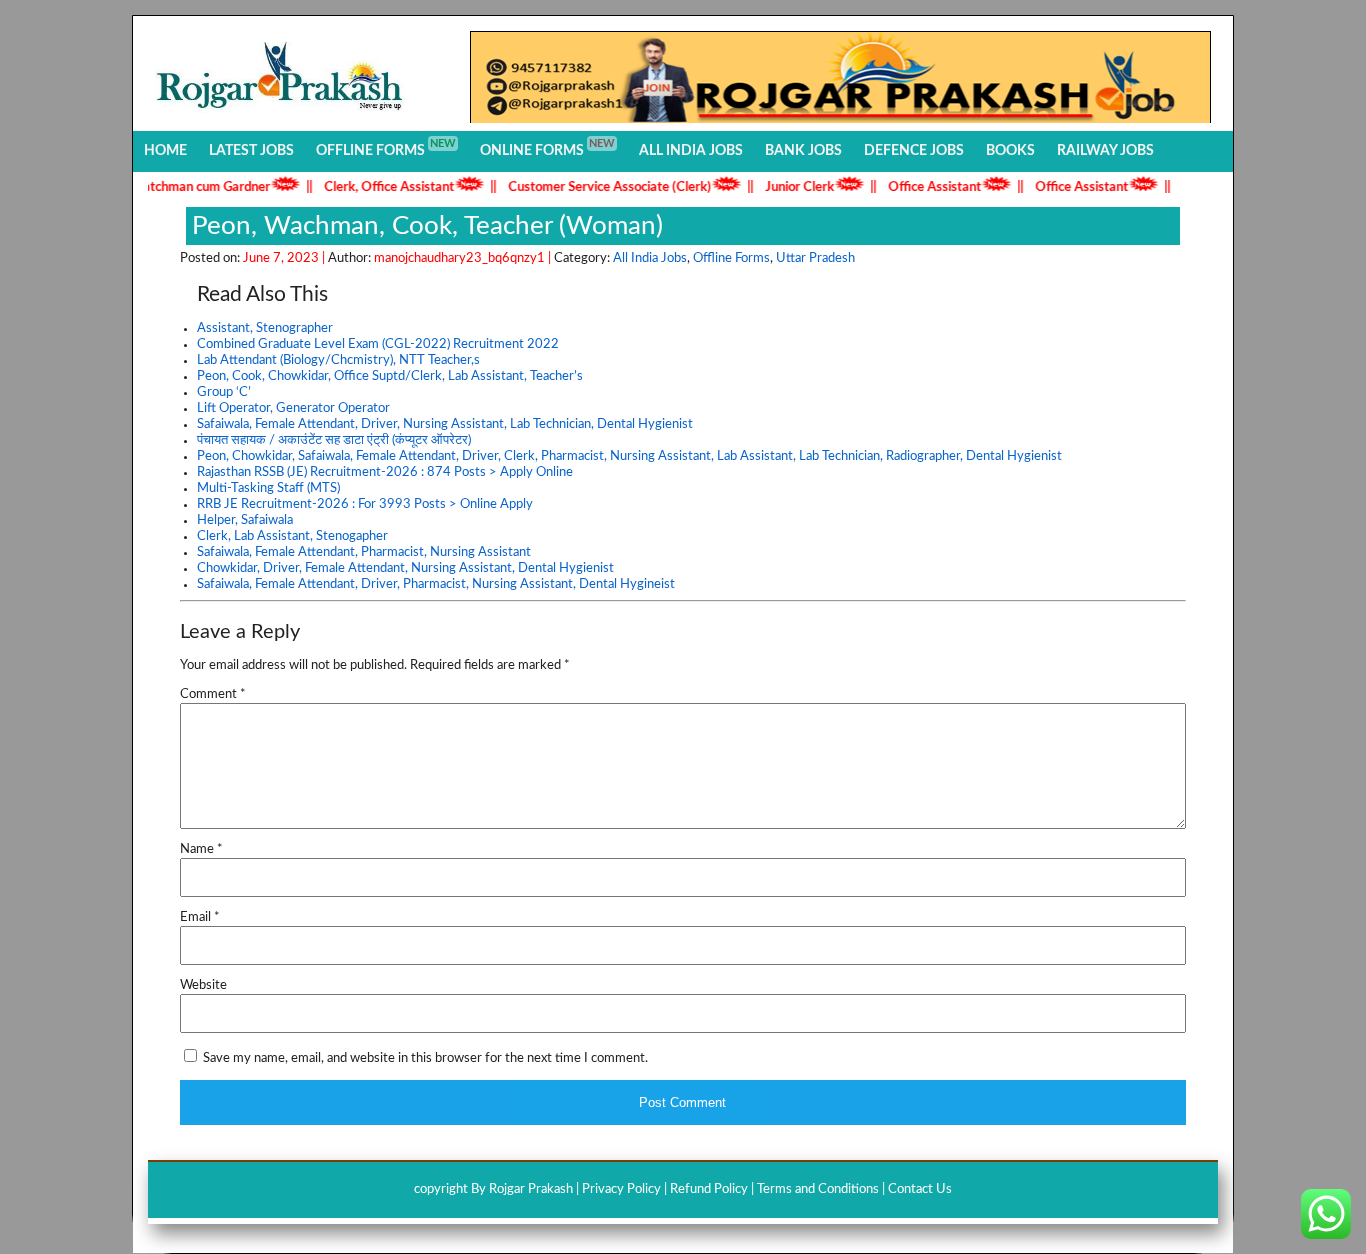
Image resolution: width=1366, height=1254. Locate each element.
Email (200, 917)
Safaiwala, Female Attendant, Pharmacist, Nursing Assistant (364, 552)
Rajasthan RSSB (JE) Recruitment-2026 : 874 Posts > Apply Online (385, 472)
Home (165, 151)
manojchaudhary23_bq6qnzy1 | (464, 258)
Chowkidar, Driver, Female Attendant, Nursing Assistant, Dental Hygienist (405, 568)
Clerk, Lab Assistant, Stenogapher (292, 536)
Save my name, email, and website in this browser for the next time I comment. (425, 1058)
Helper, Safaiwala (245, 520)
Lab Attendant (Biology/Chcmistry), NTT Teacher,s (338, 360)
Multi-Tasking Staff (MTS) (268, 488)
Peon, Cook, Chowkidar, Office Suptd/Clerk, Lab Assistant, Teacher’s (390, 376)
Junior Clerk (783, 187)
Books (1010, 151)
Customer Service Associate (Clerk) (593, 187)
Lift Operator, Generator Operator (293, 408)
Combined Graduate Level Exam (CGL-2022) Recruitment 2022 (378, 344)
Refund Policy (709, 1189)
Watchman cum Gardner (184, 187)
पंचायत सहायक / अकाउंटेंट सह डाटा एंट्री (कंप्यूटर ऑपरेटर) (334, 440)
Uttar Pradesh (815, 258)
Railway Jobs (1105, 151)
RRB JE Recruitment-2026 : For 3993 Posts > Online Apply (365, 504)
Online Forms (547, 148)
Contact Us (920, 1189)
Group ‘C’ (224, 392)
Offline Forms (386, 148)
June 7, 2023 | (285, 258)
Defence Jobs (914, 151)
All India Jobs (691, 151)
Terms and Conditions (818, 1189)
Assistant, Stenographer (265, 328)
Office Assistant (918, 187)
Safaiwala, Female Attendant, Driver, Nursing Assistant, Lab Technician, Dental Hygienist (445, 424)
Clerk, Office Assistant (373, 187)
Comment (213, 694)
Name (201, 849)
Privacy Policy (621, 1189)
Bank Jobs (803, 151)
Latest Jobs (251, 151)
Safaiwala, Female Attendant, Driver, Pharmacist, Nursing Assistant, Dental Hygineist (436, 584)
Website (203, 985)
